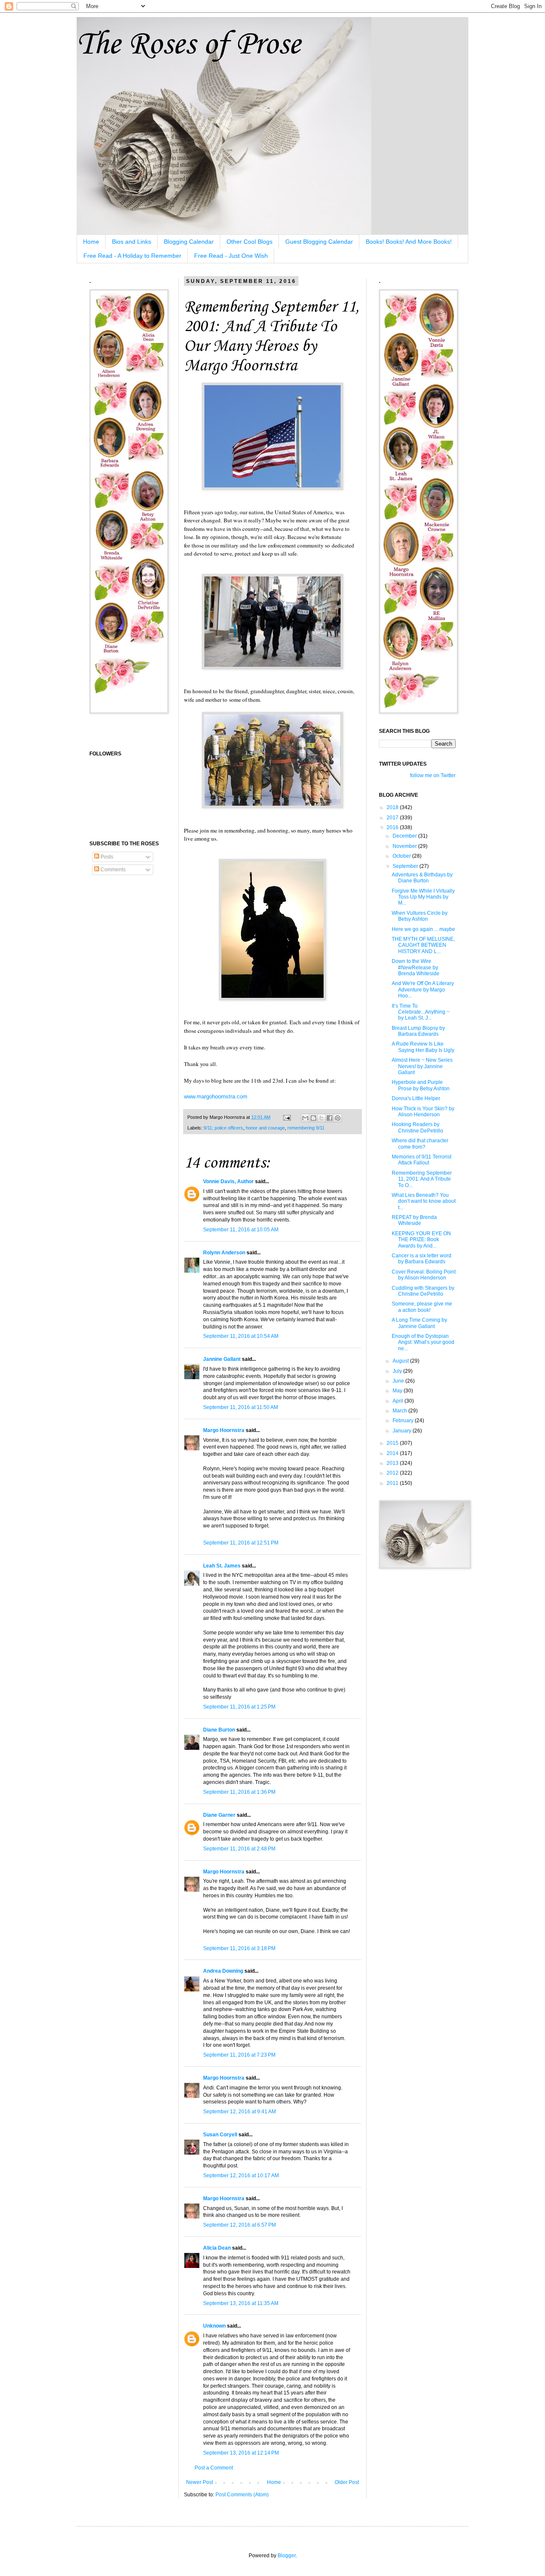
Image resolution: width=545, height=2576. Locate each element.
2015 (393, 1443)
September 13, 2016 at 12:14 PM (241, 2453)
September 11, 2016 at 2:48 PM (239, 1849)
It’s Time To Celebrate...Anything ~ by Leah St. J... (421, 1012)
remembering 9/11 (306, 1128)
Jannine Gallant (222, 1359)
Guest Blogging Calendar (319, 242)
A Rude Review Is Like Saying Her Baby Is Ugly (423, 1047)
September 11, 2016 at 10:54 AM (241, 1336)
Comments (112, 870)
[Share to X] (321, 1118)
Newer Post (199, 2482)
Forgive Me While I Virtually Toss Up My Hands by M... (423, 897)
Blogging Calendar (189, 242)
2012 (393, 1473)
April (399, 1401)
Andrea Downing (223, 1971)
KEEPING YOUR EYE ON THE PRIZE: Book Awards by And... (421, 1240)
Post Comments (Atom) (242, 2495)
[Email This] (305, 1118)
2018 (393, 807)
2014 (393, 1453)
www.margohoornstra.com (216, 1096)
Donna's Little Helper (416, 1098)
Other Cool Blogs (250, 242)
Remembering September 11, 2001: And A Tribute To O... (422, 1179)
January (403, 1431)
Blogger (287, 2556)
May (398, 1391)
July (398, 1371)
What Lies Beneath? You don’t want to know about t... (424, 1201)
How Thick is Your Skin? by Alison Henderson (423, 1112)
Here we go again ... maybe (423, 929)
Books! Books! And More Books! (409, 242)
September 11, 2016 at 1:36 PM (239, 1792)
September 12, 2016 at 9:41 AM (240, 2112)
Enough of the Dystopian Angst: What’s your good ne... (423, 1342)
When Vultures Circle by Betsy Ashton (420, 916)
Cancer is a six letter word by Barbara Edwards (422, 1259)
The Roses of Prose (188, 45)
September (406, 866)
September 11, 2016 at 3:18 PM (239, 1948)
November (405, 846)
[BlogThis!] (313, 1118)
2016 (393, 827)
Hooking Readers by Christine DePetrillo (417, 1127)
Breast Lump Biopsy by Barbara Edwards (418, 1031)
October (402, 856)
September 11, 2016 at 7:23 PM (239, 2055)
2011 (393, 1483)
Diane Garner (219, 1815)
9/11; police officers (223, 1128)
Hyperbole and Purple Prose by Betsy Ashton (421, 1085)
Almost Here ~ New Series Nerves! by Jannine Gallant (422, 1066)
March (400, 1411)
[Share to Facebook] (330, 1118)
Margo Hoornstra (224, 1430)
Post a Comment (214, 2468)
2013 (393, 1463)
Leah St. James (222, 1566)
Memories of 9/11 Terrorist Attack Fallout (422, 1160)
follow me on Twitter (433, 775)
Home (91, 242)
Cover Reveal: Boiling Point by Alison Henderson (424, 1275)
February (404, 1421)
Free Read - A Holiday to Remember (132, 256)
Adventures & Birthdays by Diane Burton (422, 878)
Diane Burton (219, 1730)
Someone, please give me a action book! (422, 1307)
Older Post (347, 2482)
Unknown (214, 2326)
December (405, 836)
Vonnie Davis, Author (228, 1181)
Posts (106, 857)
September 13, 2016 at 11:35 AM (241, 2303)
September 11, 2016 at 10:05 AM (241, 1230)
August (401, 1361)
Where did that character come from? (420, 1144)
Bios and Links (132, 242)
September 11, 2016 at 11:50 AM (241, 1407)
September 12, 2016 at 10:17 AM (241, 2175)
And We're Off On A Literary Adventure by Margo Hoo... (423, 990)
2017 (393, 818)
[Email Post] (287, 1117)
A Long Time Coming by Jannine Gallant (419, 1323)
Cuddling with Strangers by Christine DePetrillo (423, 1291)
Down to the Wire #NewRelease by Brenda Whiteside (416, 967)
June (399, 1381)
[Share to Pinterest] (338, 1118)
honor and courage (265, 1128)
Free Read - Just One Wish (231, 256)
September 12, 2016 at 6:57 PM (240, 2225)
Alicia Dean (217, 2248)
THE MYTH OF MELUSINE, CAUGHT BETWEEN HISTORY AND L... (423, 945)
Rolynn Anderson (224, 1253)
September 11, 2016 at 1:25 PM (239, 1707)
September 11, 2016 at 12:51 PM (241, 1543)
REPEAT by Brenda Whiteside (414, 1220)
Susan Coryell (220, 2135)
